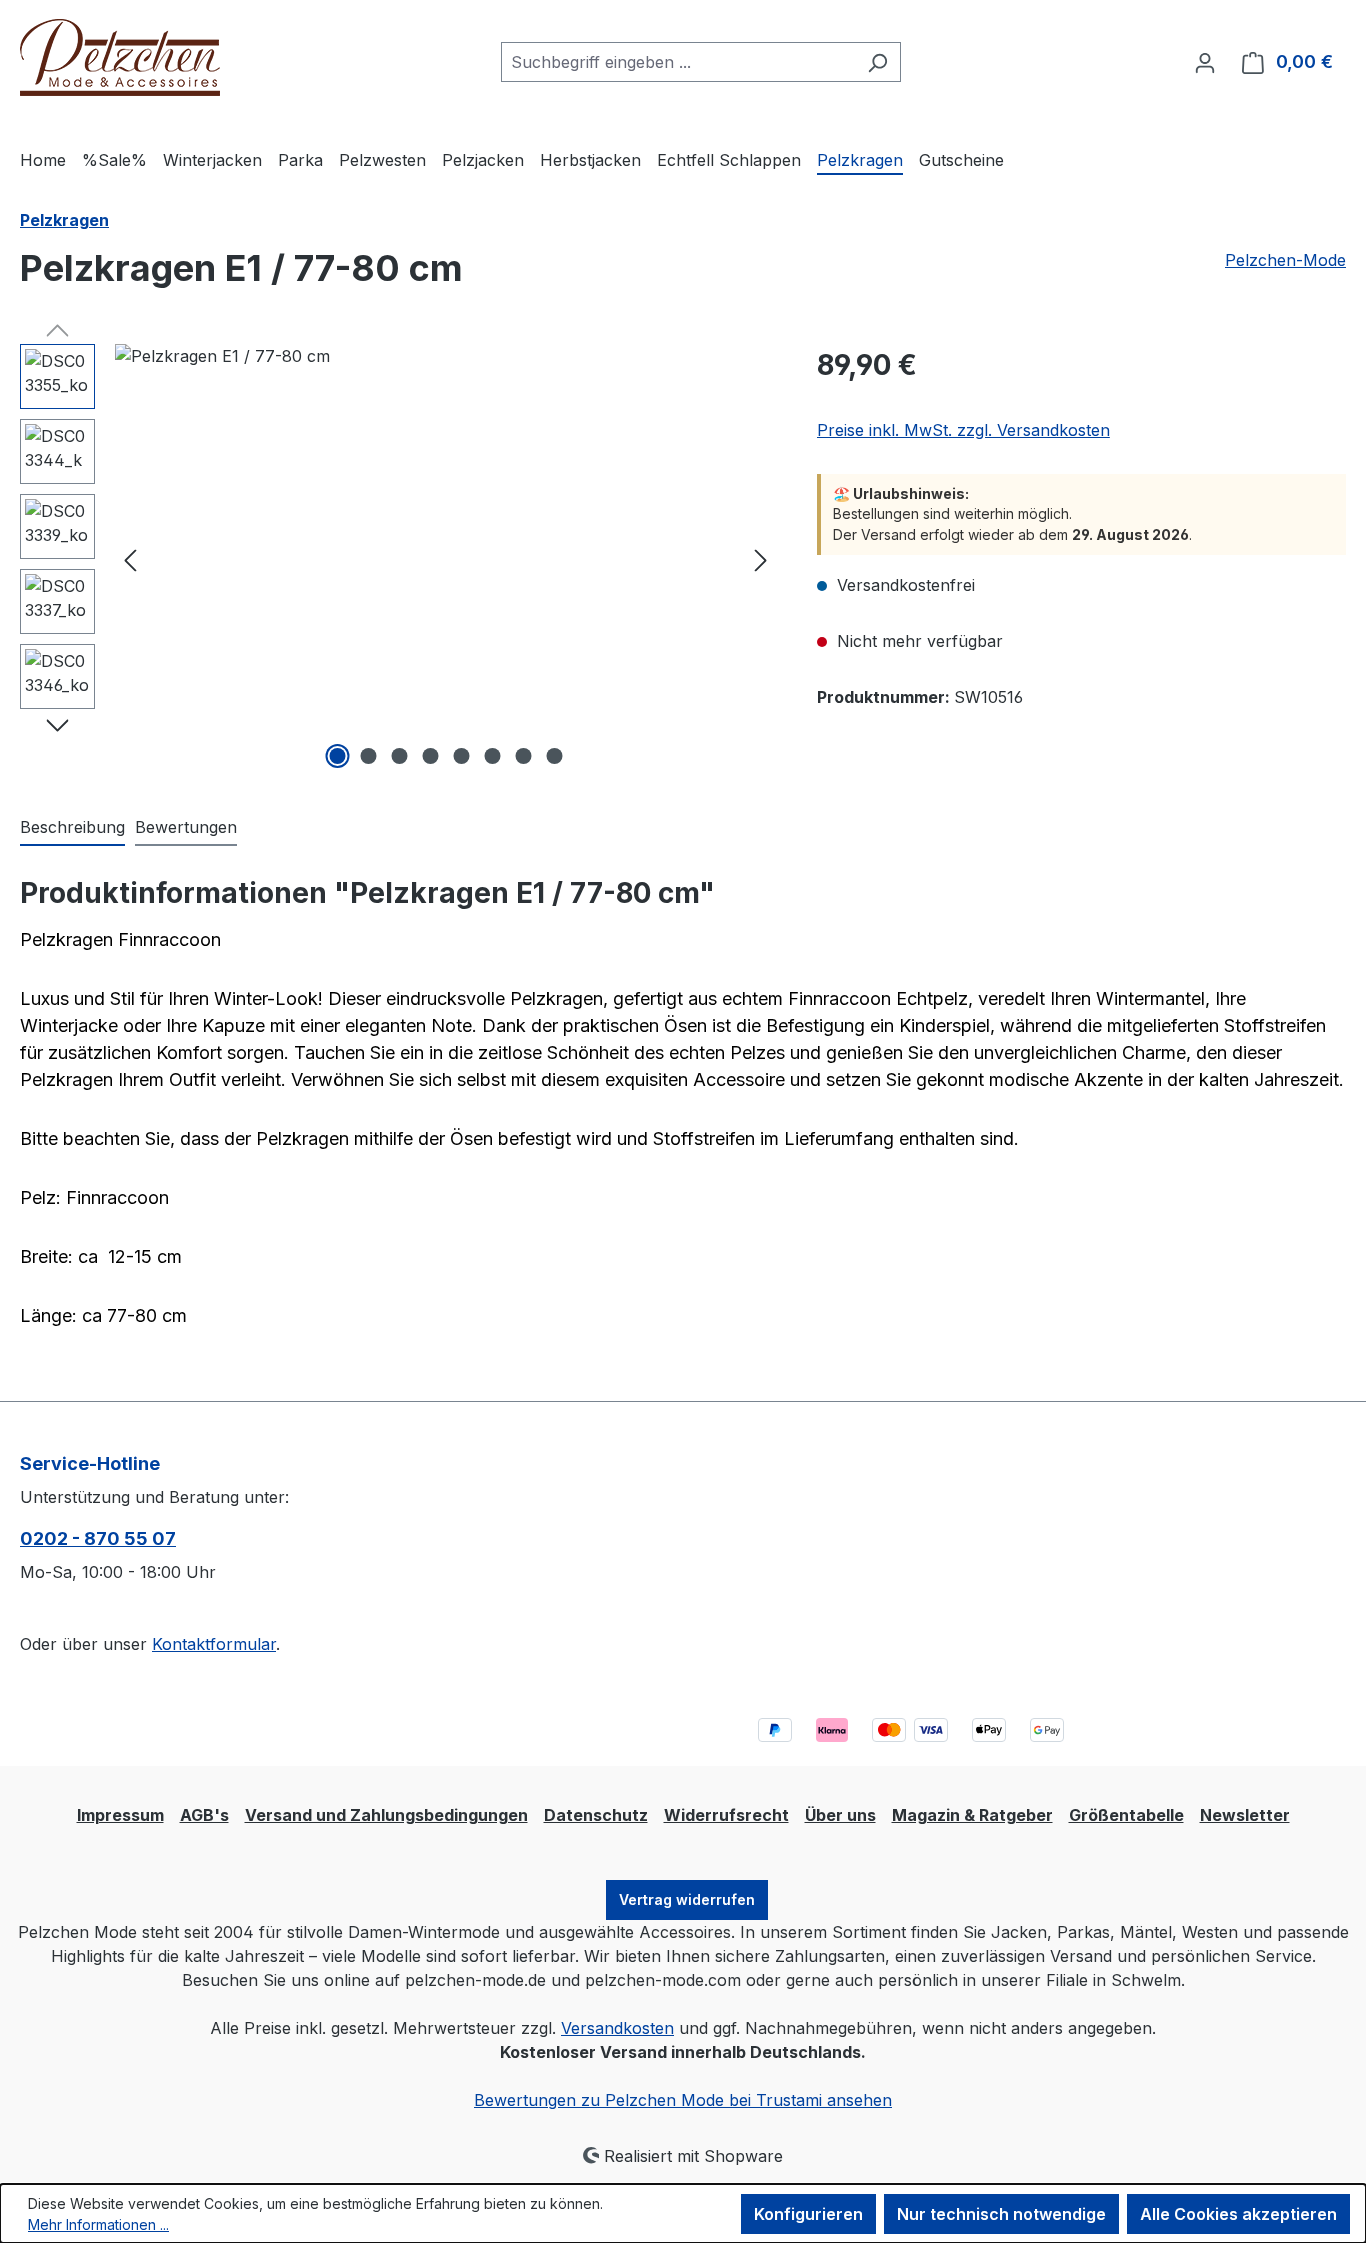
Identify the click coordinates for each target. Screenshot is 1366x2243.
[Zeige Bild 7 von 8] (523, 756)
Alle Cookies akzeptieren (1238, 2214)
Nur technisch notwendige (1001, 2214)
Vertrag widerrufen (687, 1899)
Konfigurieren (808, 2214)
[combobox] (678, 62)
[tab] (72, 828)
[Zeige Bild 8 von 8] (554, 756)
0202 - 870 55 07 (98, 1538)
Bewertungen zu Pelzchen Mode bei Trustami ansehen (683, 2100)
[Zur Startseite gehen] (120, 58)
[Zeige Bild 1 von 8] (337, 756)
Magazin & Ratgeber (972, 1815)
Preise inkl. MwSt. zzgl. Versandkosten (963, 430)
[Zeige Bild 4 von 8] (430, 756)
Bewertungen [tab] (186, 827)
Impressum (120, 1815)
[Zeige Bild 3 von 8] (399, 756)
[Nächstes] (761, 559)
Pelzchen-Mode (1285, 260)
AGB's (204, 1815)
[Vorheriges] (130, 559)
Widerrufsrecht (726, 1815)
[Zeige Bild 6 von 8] (492, 756)
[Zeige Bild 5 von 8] (461, 756)
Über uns (840, 1815)
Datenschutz (596, 1815)
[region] (398, 559)
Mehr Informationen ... (98, 2224)
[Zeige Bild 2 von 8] (368, 756)
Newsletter (1245, 1815)
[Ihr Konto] (1205, 62)
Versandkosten (617, 2028)
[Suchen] (877, 62)
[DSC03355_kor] (445, 559)
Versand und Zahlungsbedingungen (386, 1815)
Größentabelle (1126, 1815)
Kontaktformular (214, 1644)
